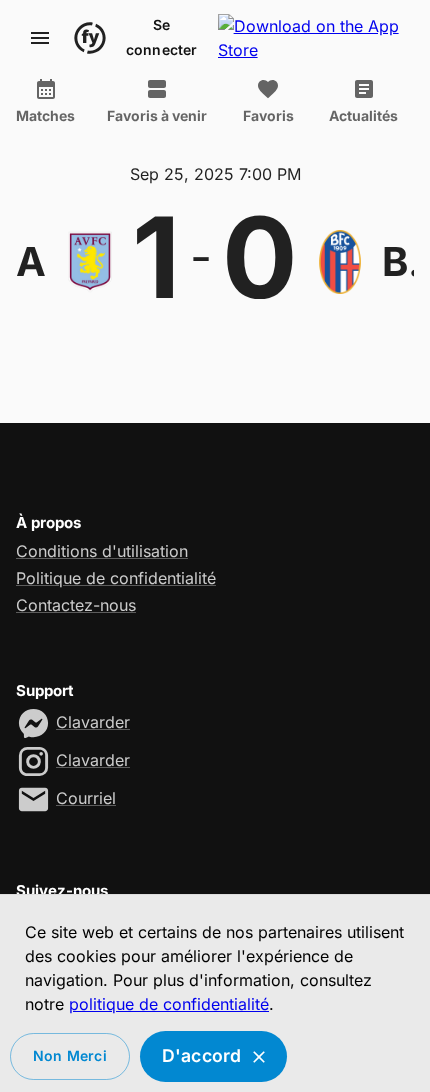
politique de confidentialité (169, 1004)
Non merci (70, 1055)
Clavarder (93, 722)
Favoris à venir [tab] (157, 115)
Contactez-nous (76, 605)
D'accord (202, 1055)
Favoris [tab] (268, 115)
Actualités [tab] (363, 115)
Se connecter (162, 37)
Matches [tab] (45, 115)
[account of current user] (40, 38)
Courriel (86, 798)
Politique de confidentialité (116, 578)
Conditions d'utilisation (102, 551)
